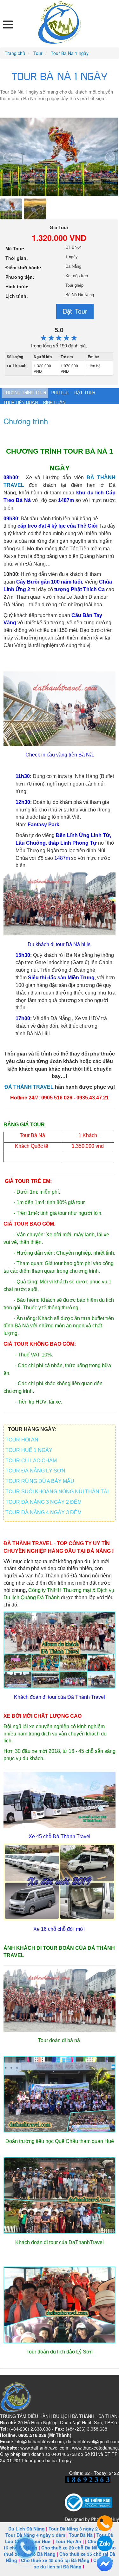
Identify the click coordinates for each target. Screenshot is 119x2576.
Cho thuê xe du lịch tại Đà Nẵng (74, 2563)
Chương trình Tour (25, 393)
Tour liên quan (21, 403)
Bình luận (54, 403)
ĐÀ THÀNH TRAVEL (29, 1087)
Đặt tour (85, 393)
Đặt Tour (75, 311)
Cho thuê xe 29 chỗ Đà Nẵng (72, 2548)
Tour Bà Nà (81, 2535)
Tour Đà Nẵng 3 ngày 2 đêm (78, 2529)
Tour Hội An (68, 2541)
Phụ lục (60, 393)
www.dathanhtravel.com (44, 2448)
